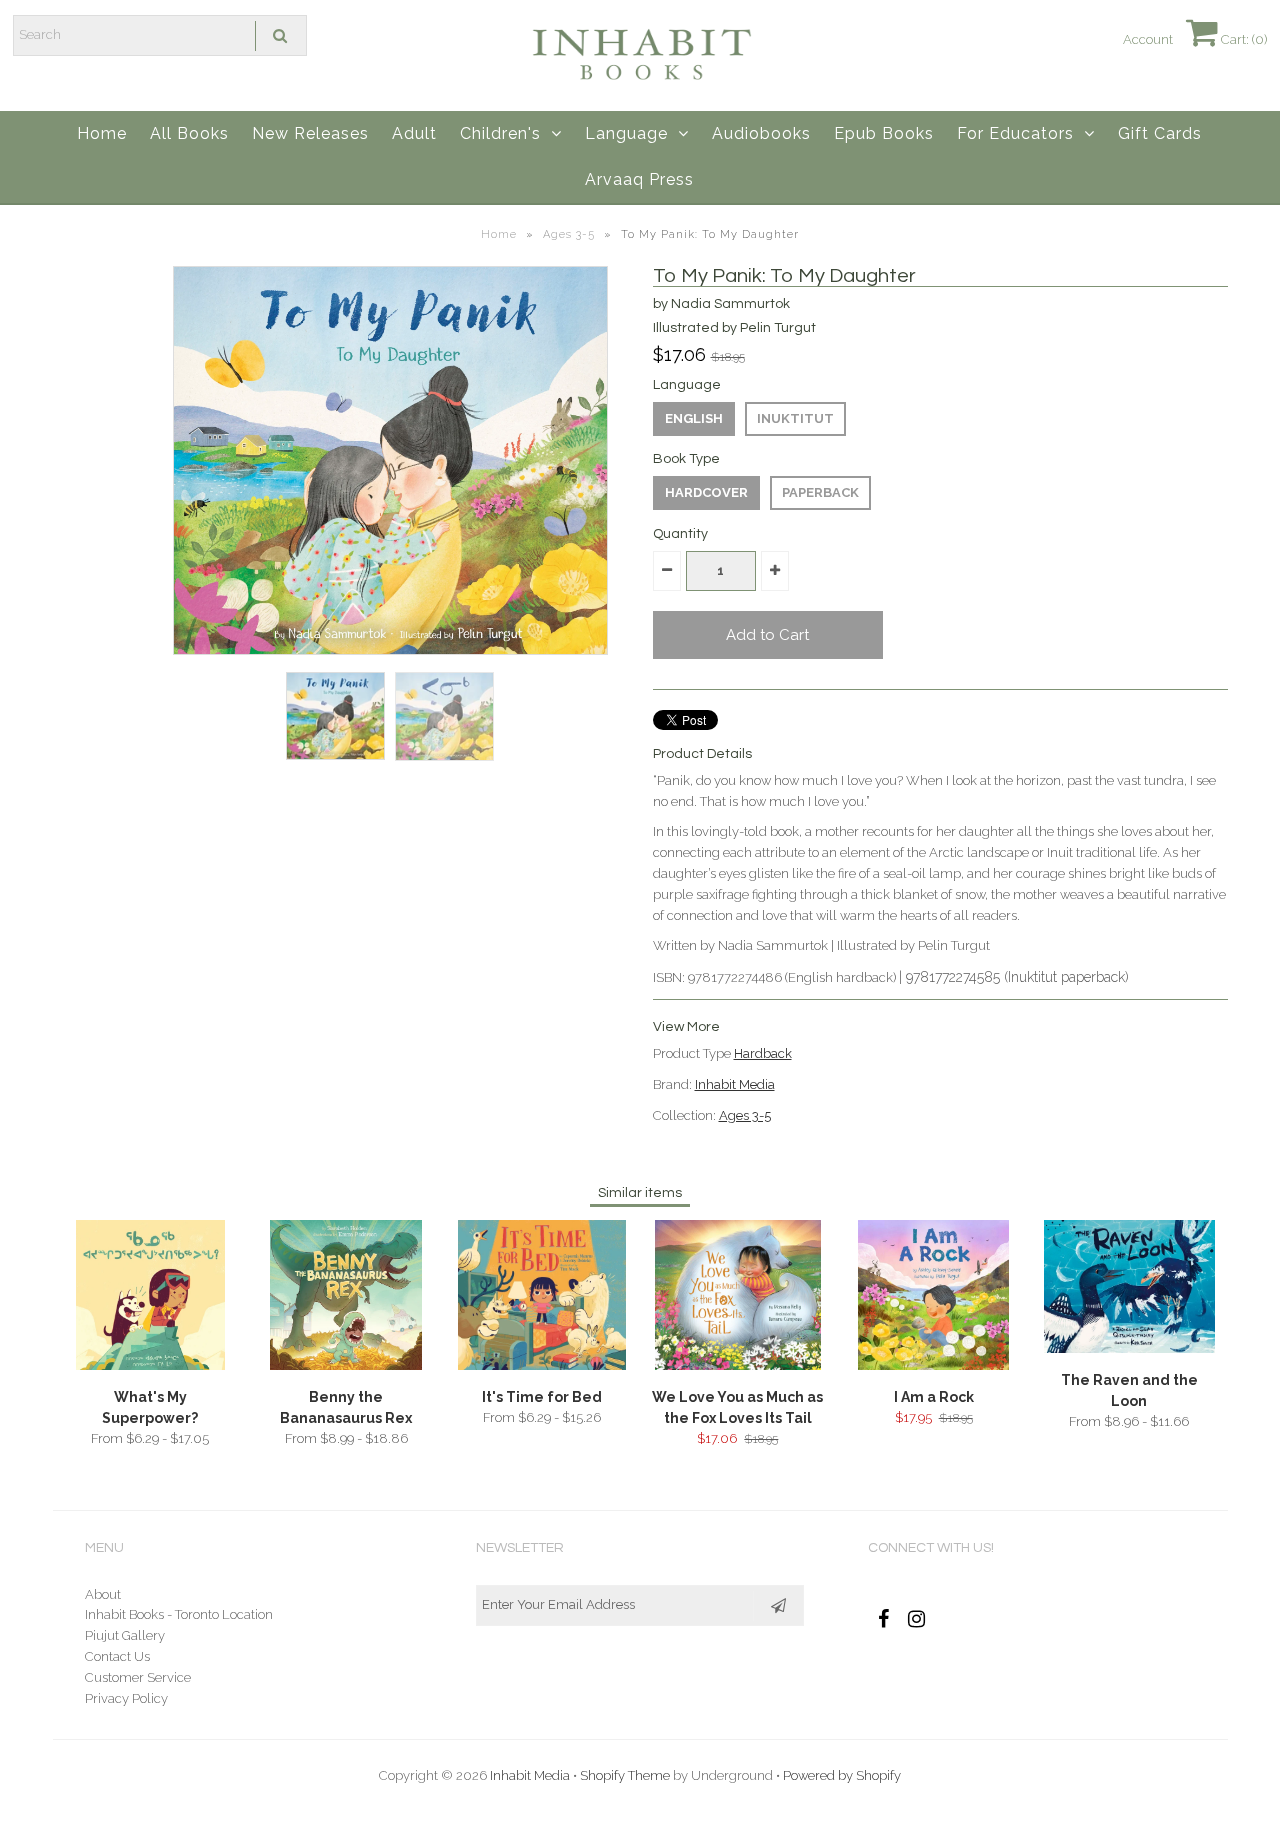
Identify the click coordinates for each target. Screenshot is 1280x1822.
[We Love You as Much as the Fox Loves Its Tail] (738, 1365)
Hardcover (706, 492)
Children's (500, 133)
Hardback (763, 1053)
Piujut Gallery (125, 1635)
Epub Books (884, 133)
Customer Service (138, 1677)
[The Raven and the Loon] (1129, 1348)
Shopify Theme (625, 1775)
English (694, 418)
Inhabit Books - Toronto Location (179, 1614)
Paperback (820, 492)
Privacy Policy (126, 1698)
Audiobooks (761, 133)
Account (1148, 39)
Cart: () (1242, 39)
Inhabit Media (735, 1084)
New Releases (310, 133)
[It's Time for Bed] (542, 1365)
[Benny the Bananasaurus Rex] (346, 1365)
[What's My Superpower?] (150, 1365)
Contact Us (117, 1656)
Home (102, 133)
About (103, 1594)
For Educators (1015, 133)
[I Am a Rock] (933, 1365)
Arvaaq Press (639, 179)
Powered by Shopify (842, 1775)
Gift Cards (1160, 133)
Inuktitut (795, 418)
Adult (414, 133)
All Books (189, 133)
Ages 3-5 (569, 234)
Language (626, 133)
